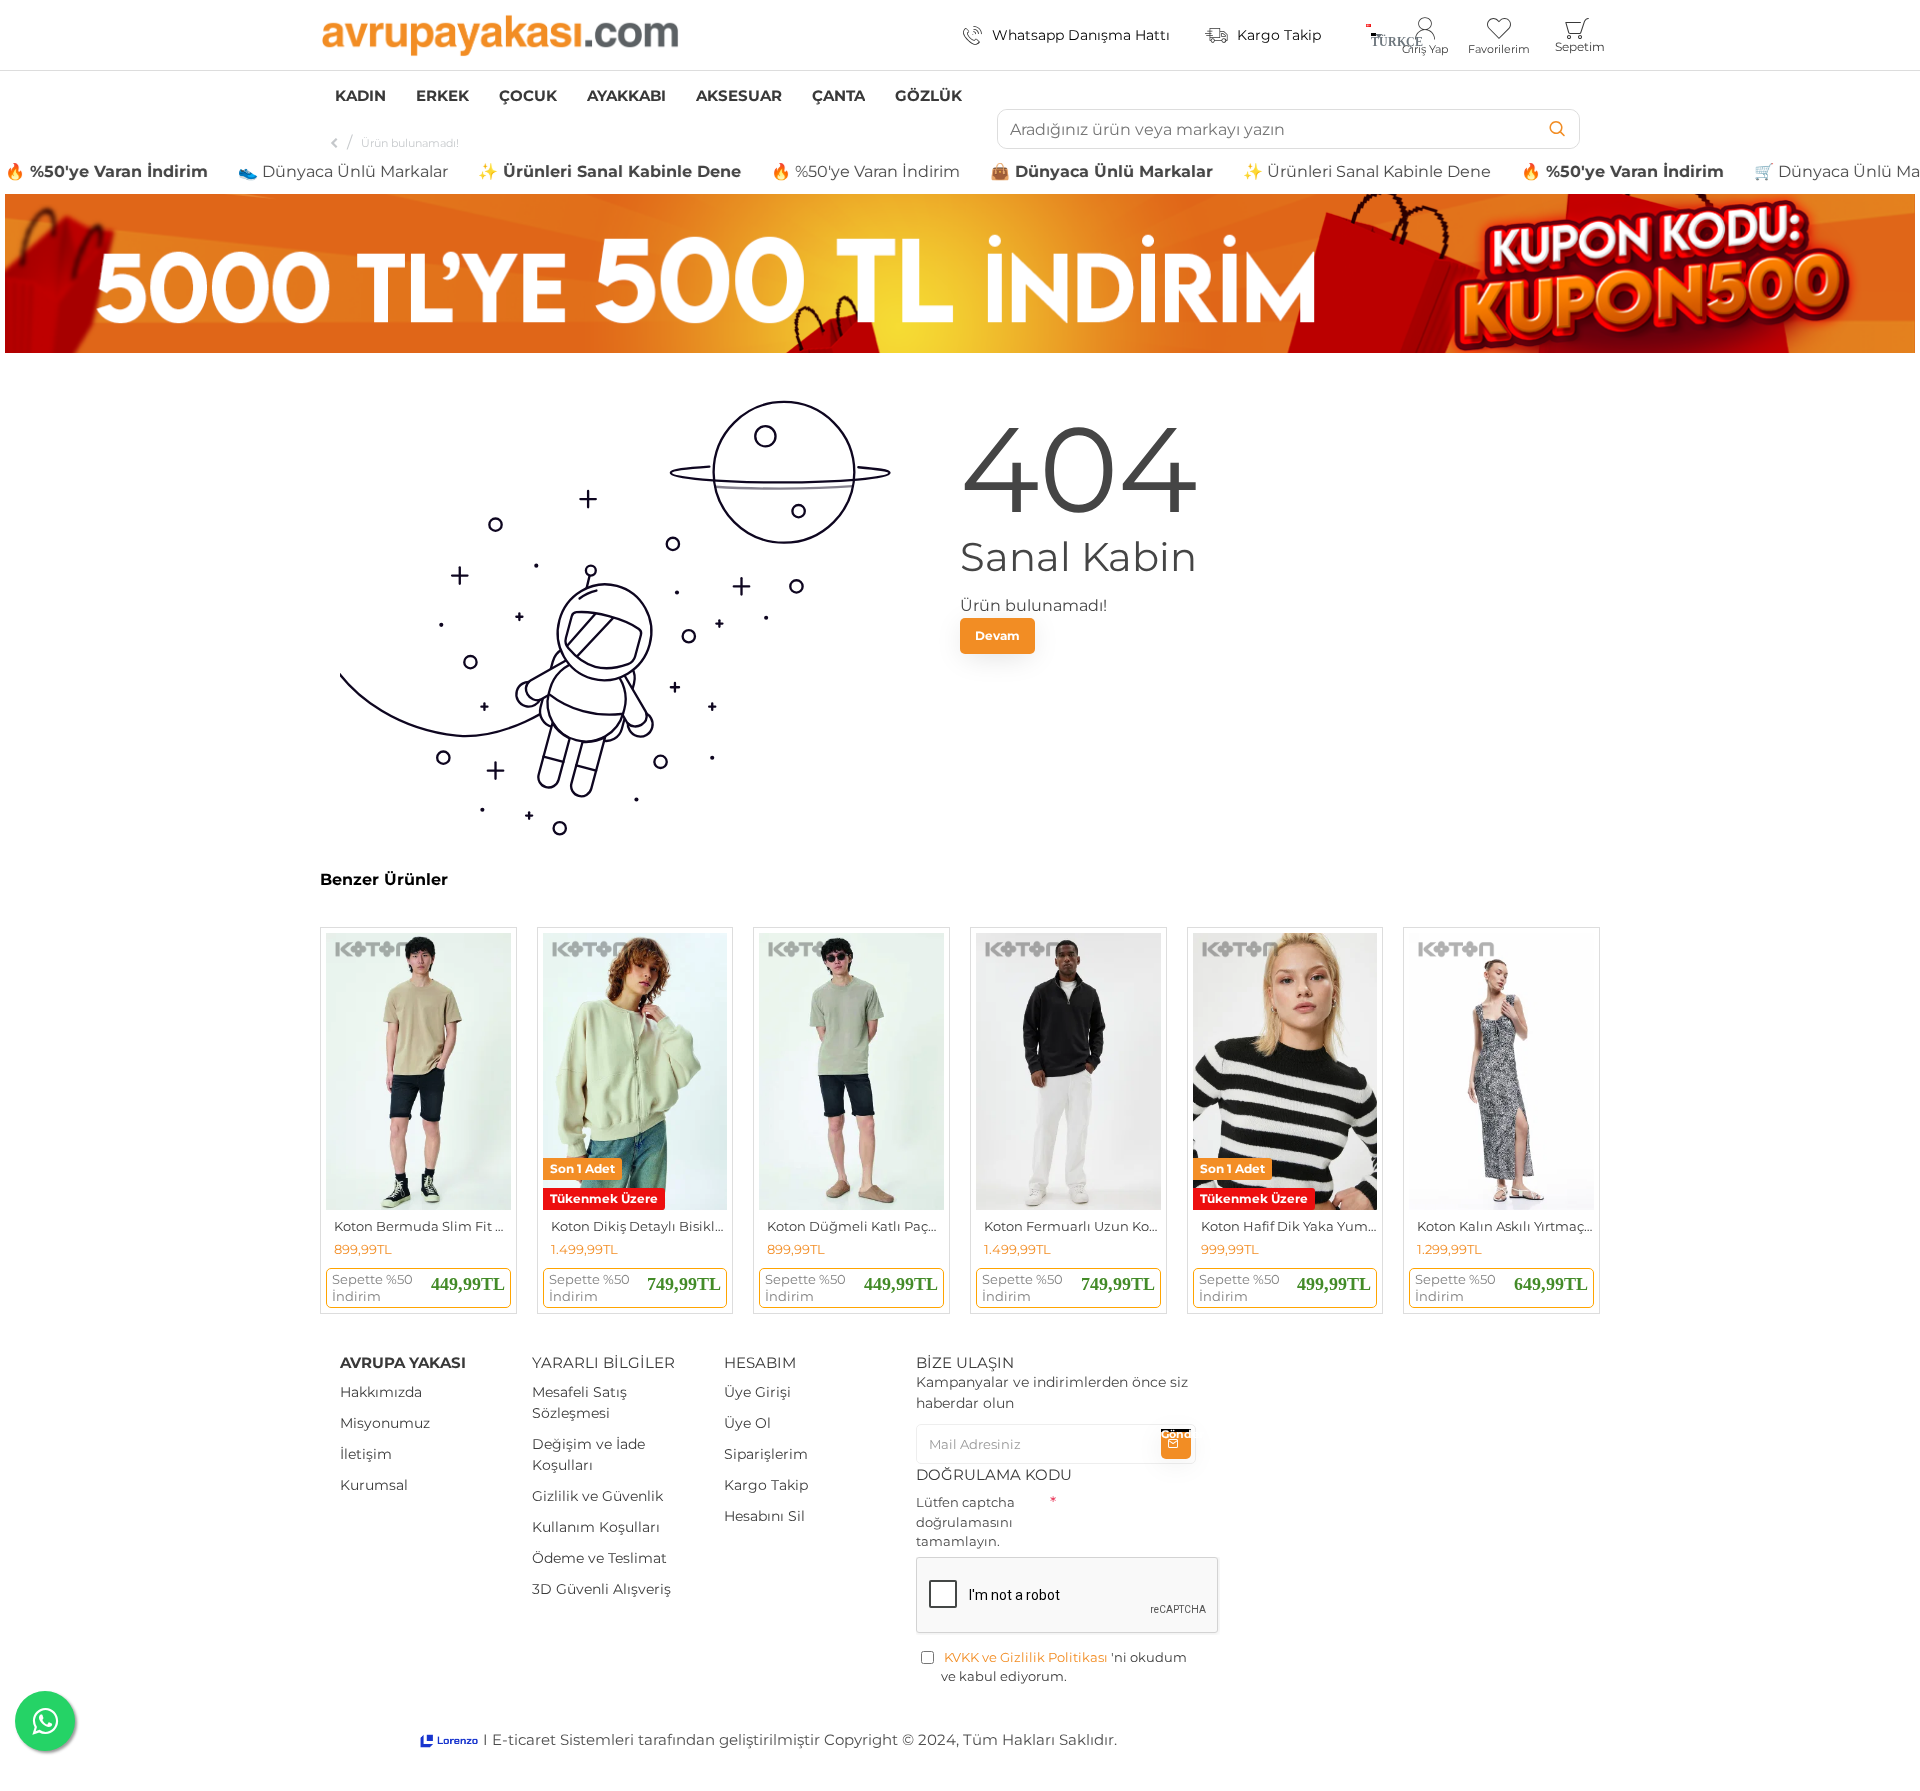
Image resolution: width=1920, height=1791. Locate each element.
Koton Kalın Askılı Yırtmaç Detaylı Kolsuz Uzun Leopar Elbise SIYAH (1505, 1226)
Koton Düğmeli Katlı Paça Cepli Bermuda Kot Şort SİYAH (855, 1226)
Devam (997, 635)
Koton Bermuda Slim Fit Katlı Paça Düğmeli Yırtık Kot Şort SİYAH (422, 1226)
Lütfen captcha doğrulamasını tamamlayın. (965, 1521)
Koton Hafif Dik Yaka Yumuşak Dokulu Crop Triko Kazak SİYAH (1289, 1226)
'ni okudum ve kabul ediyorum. (1064, 1667)
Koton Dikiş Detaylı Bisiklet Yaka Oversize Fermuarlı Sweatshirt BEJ (639, 1226)
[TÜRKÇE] (1368, 35)
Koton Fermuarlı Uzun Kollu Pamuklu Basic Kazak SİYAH (1072, 1226)
